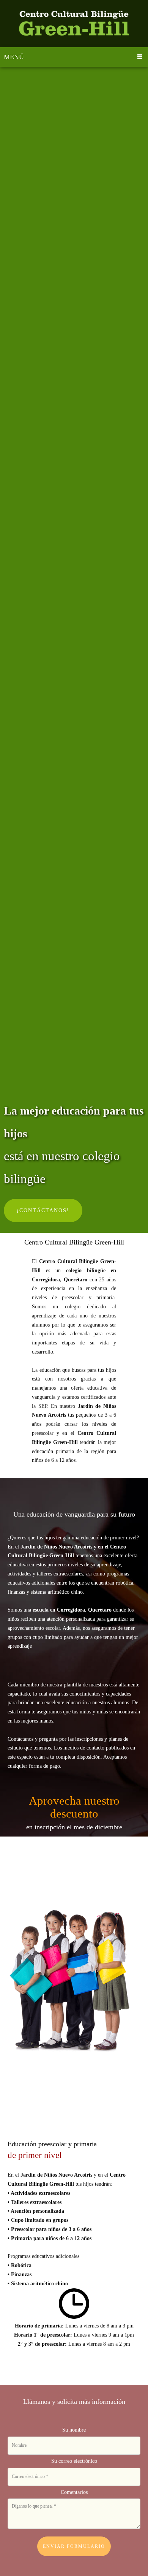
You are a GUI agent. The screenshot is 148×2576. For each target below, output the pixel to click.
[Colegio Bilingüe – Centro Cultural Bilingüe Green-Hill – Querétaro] (74, 24)
